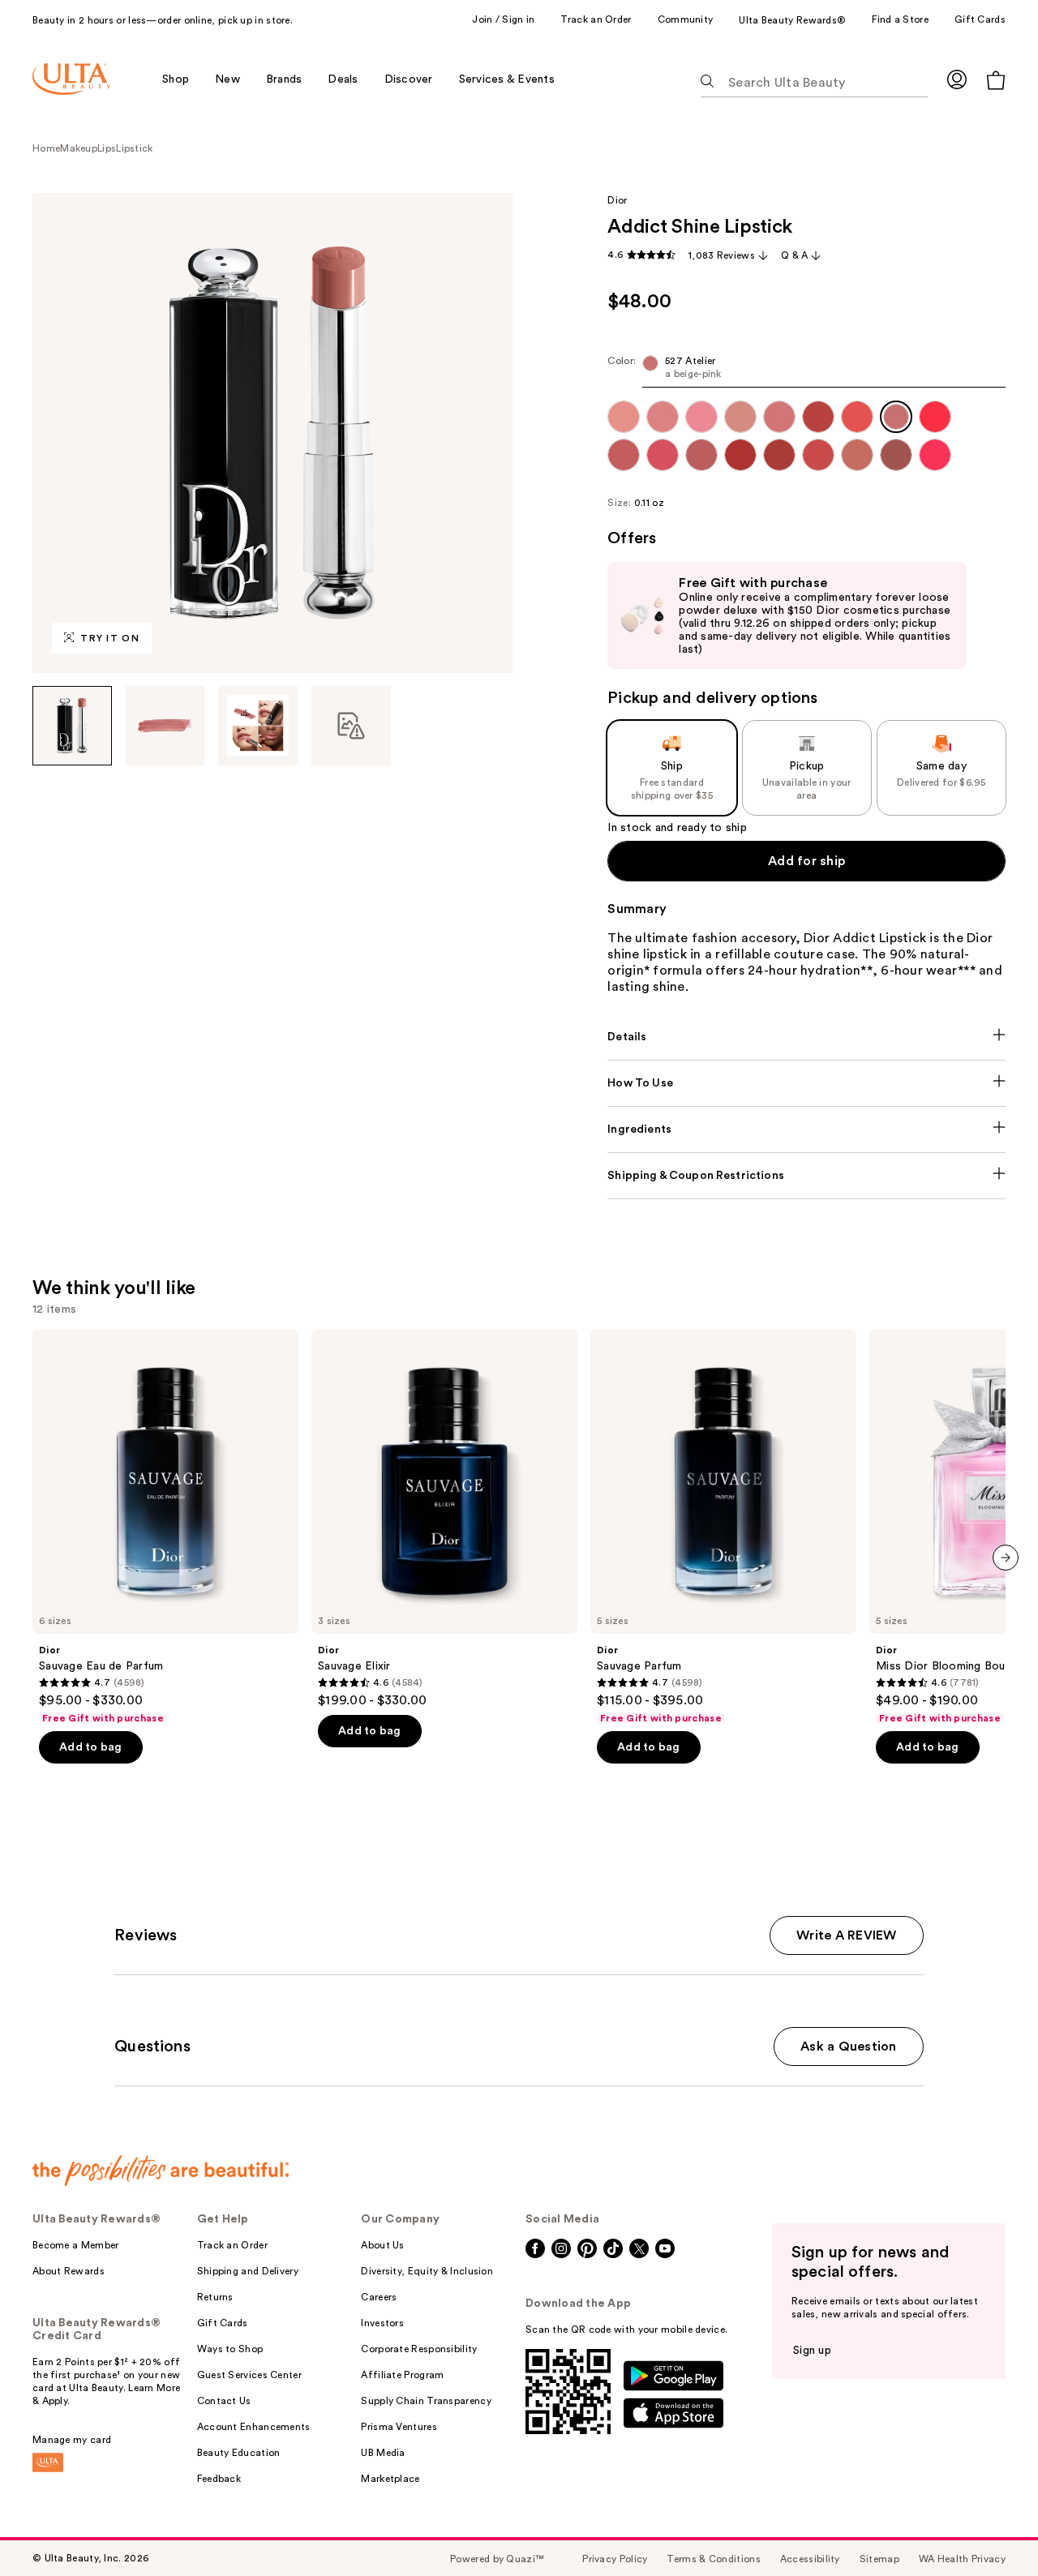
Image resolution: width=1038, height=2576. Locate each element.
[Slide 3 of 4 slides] (258, 726)
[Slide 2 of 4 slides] (165, 726)
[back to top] (989, 2527)
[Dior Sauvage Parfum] (723, 1527)
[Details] (806, 1037)
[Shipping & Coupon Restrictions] (806, 1176)
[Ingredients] (806, 1129)
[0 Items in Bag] (996, 80)
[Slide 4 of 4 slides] (351, 726)
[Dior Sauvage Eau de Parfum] (165, 1527)
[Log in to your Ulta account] (957, 79)
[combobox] (806, 371)
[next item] (1006, 1558)
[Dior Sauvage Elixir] (444, 1519)
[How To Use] (806, 1083)
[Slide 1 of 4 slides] (72, 726)
